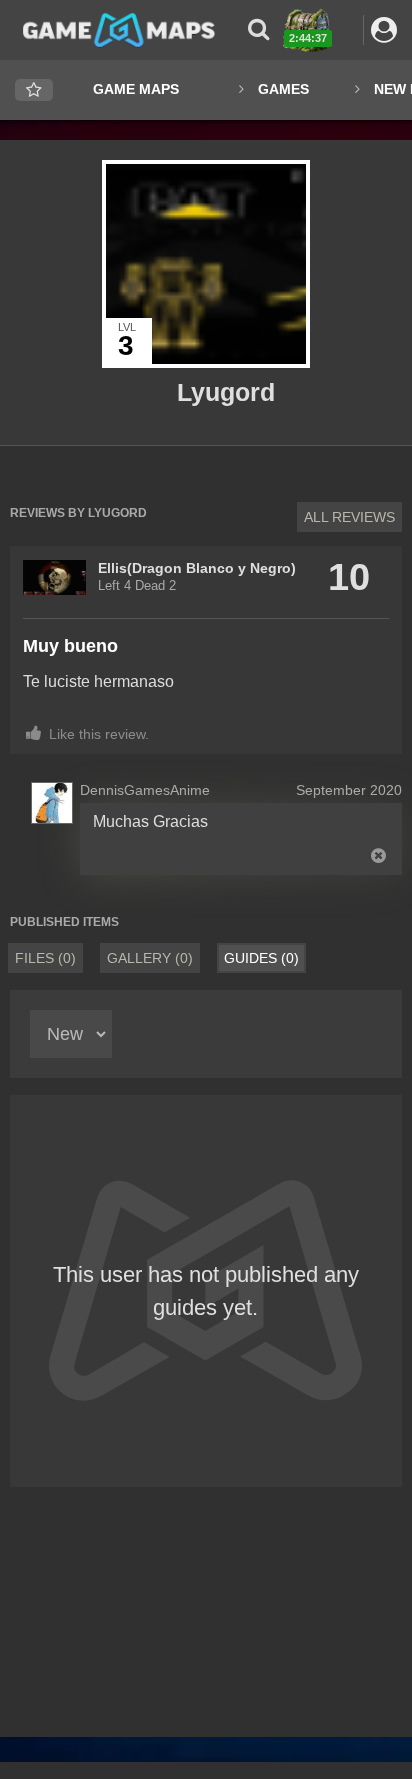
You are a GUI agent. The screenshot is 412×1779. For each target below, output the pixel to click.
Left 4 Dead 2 (137, 586)
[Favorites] (34, 90)
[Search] (258, 29)
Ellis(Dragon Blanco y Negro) (197, 568)
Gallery (150, 958)
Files (45, 958)
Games (283, 89)
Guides (261, 958)
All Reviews (349, 517)
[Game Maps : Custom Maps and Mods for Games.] (119, 29)
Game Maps (136, 89)
